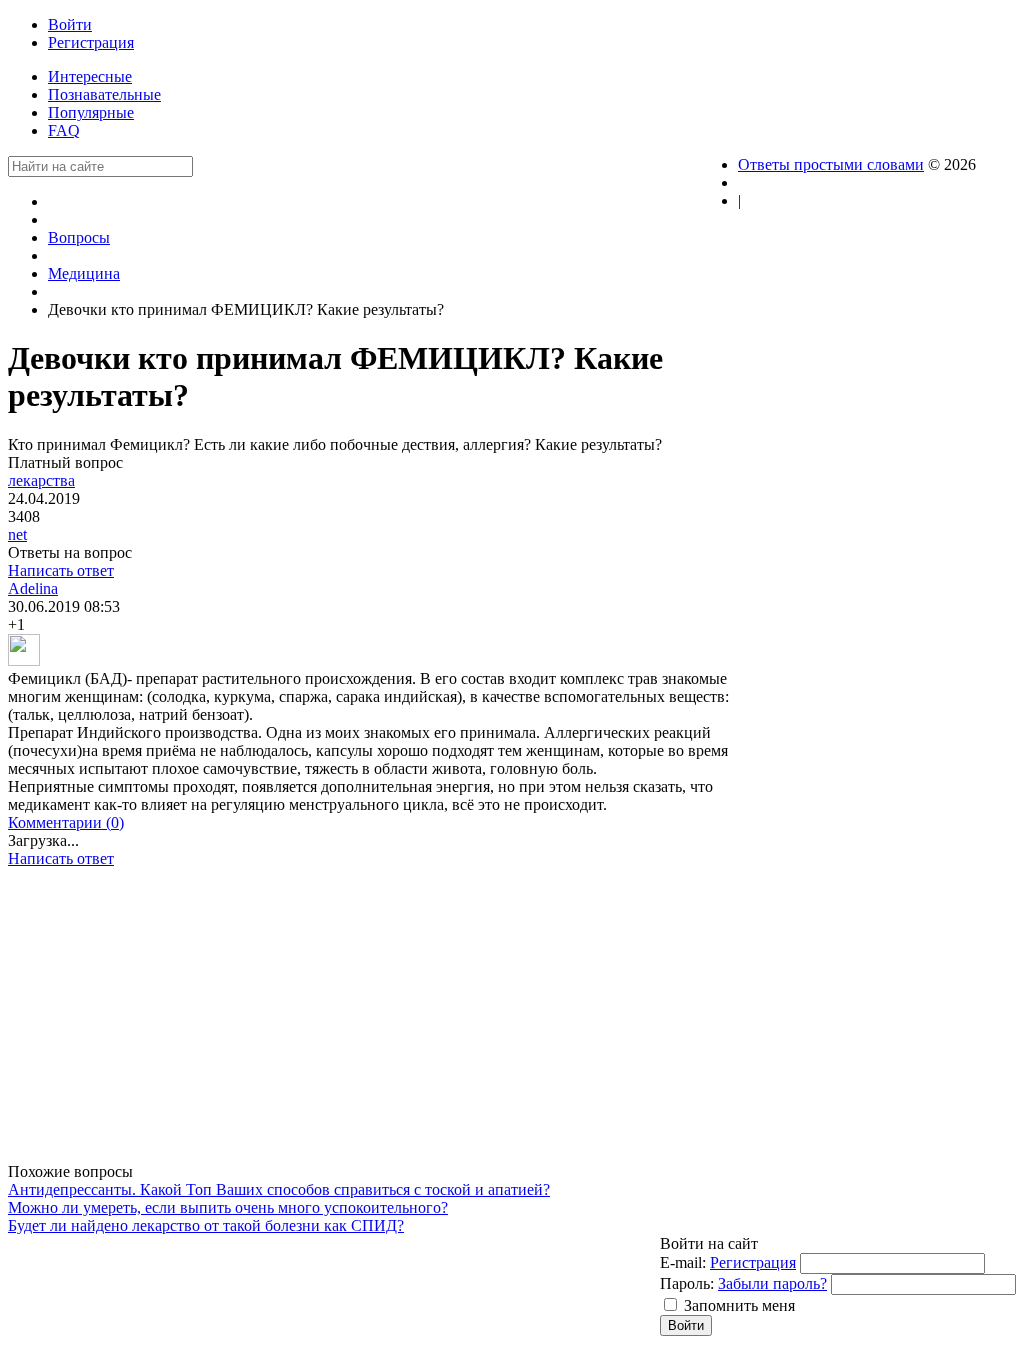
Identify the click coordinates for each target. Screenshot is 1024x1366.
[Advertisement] (373, 1023)
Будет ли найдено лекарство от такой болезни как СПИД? (206, 1225)
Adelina (33, 588)
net (17, 534)
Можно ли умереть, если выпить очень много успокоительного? (228, 1207)
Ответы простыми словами (831, 164)
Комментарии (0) (66, 822)
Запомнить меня (739, 1305)
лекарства (41, 480)
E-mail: (683, 1262)
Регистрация (753, 1262)
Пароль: (687, 1283)
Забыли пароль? (772, 1283)
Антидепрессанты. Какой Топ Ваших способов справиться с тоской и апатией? (279, 1189)
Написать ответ (61, 570)
